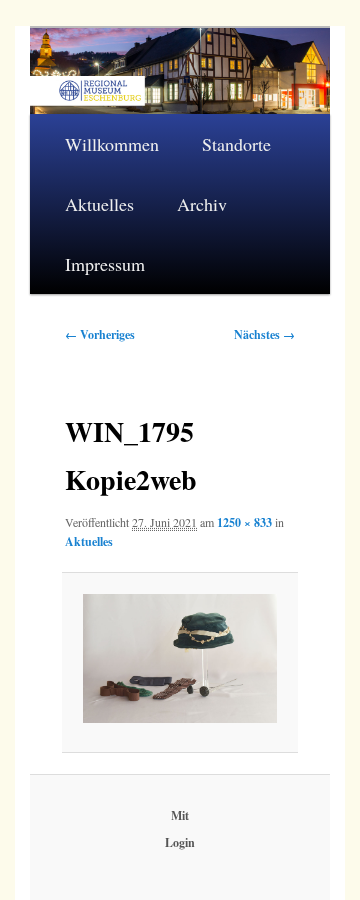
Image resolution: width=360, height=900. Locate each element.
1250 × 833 (244, 522)
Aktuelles (99, 204)
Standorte (236, 144)
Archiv (202, 204)
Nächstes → (264, 334)
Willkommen (112, 144)
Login (180, 842)
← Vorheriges (100, 334)
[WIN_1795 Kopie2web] (179, 658)
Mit (180, 815)
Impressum (105, 264)
